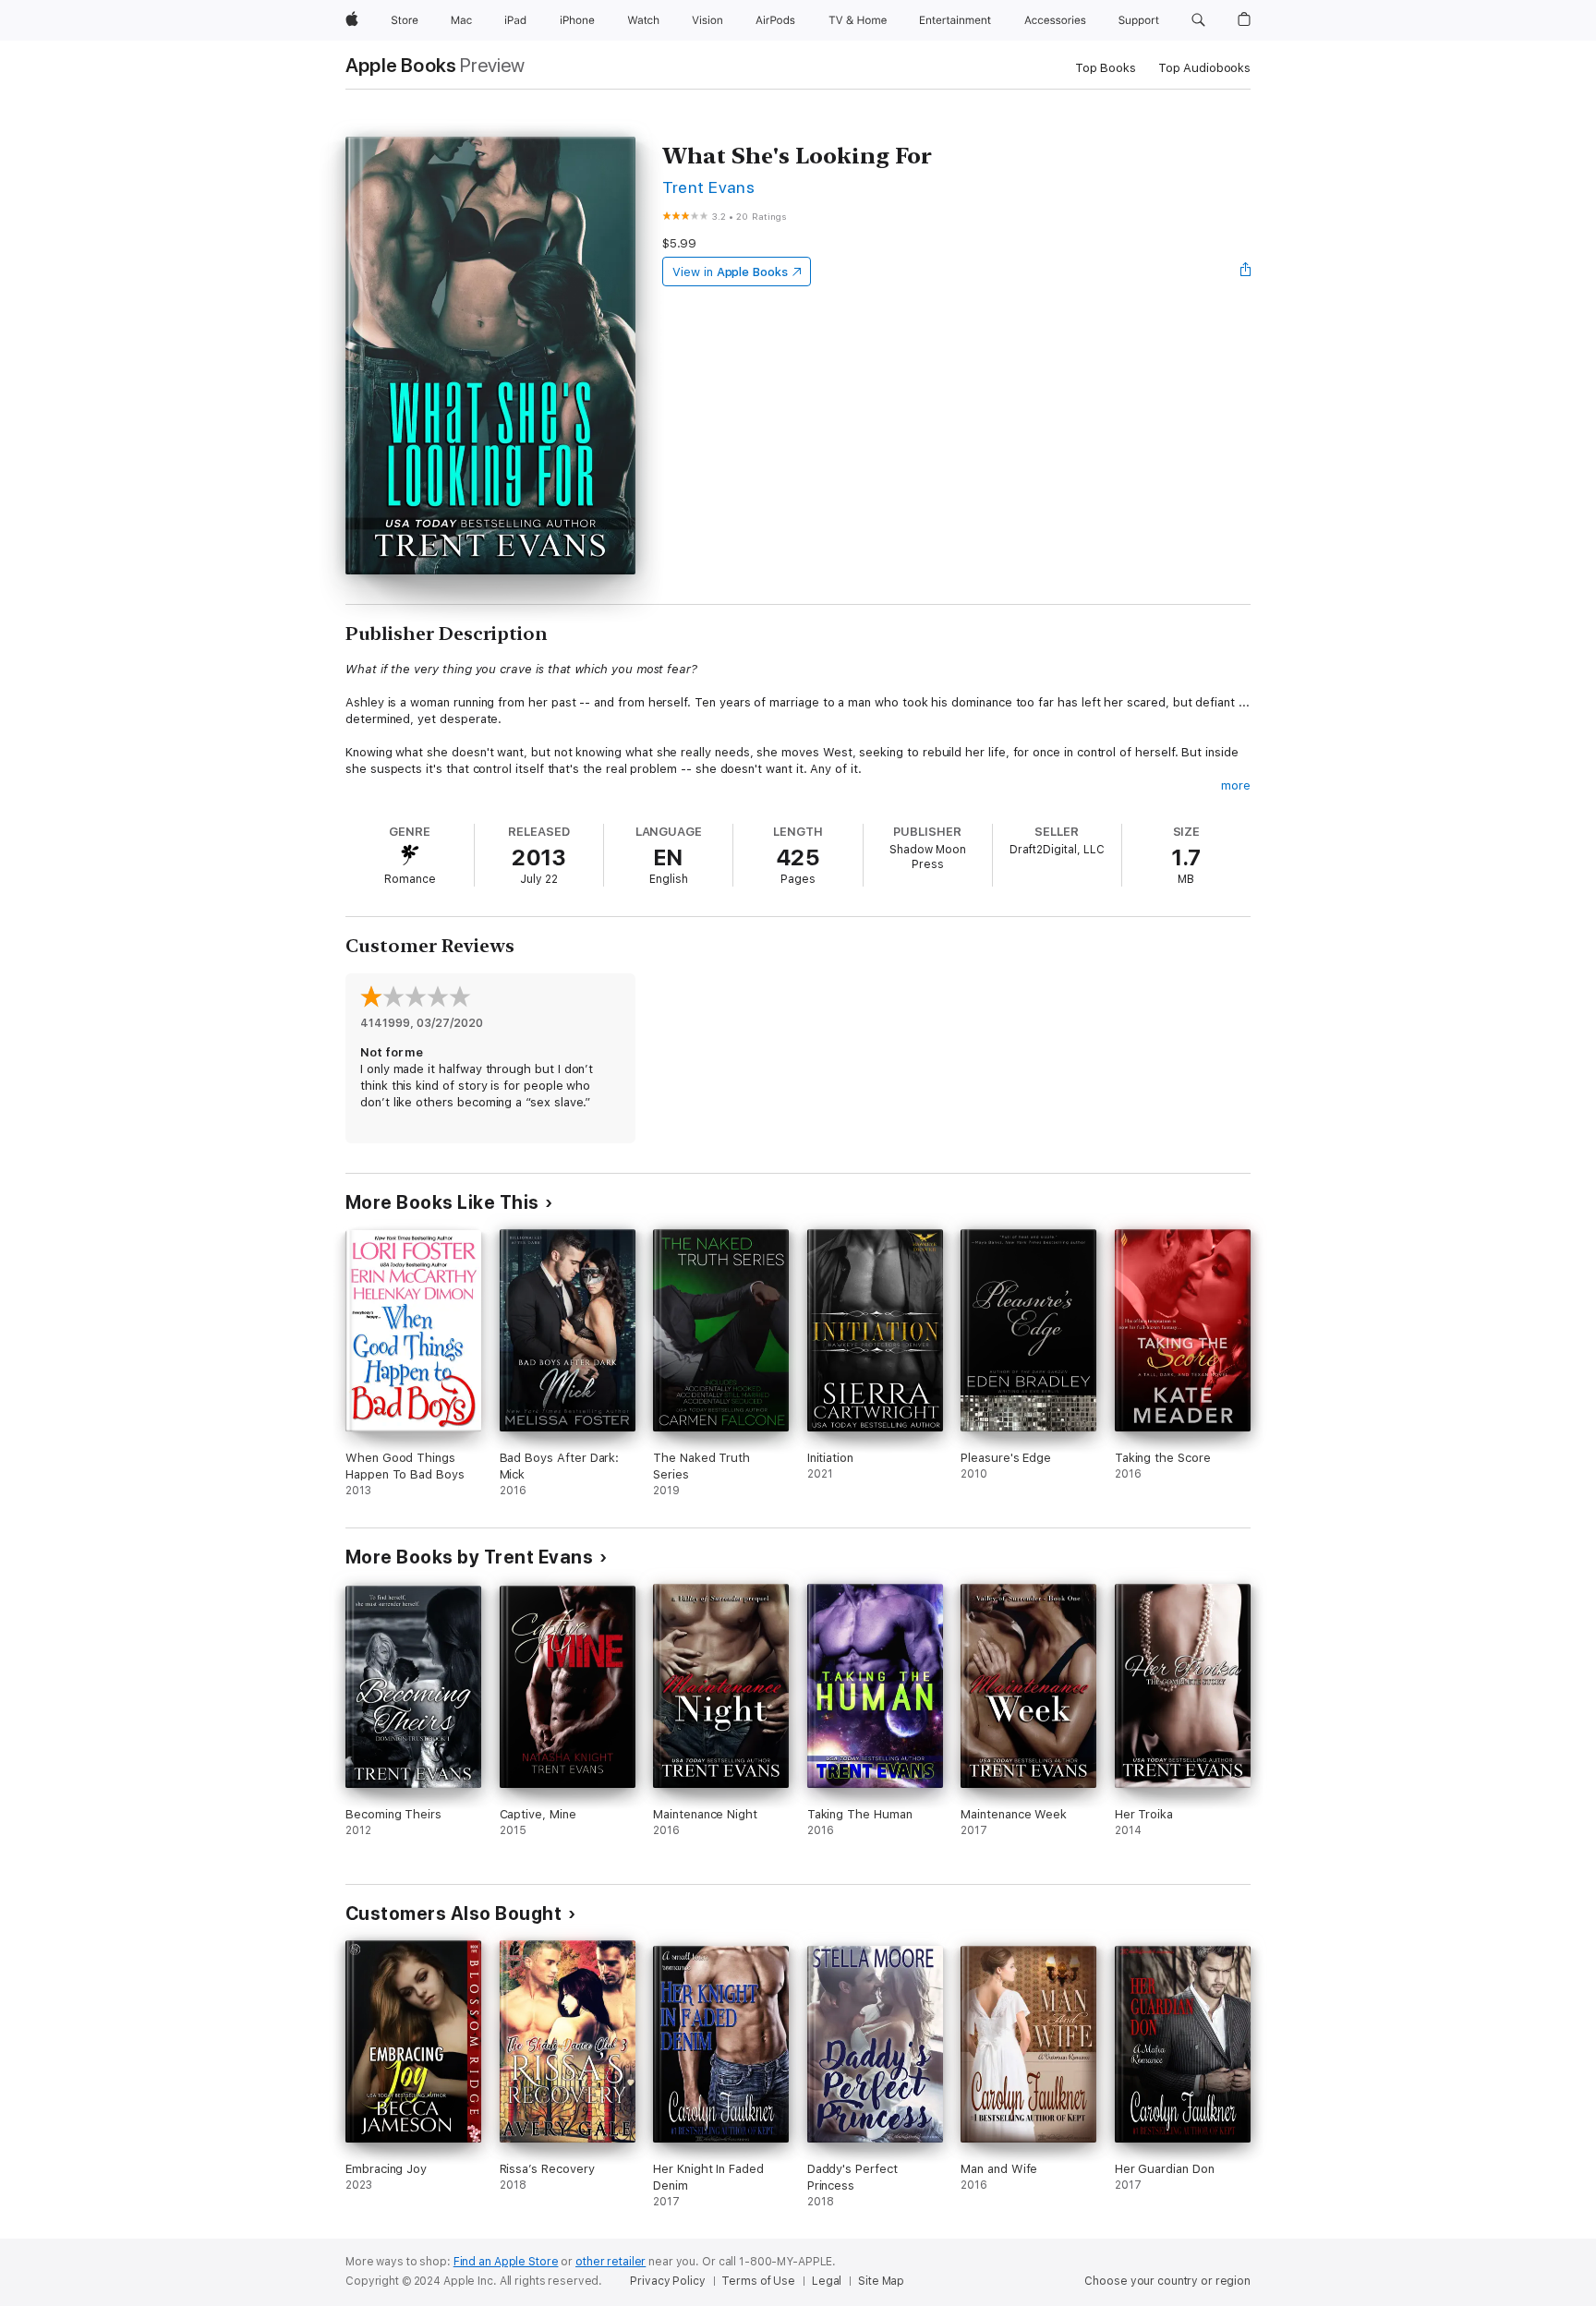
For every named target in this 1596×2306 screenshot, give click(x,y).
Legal (827, 2281)
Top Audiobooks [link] (1204, 68)
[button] (1198, 20)
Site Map (881, 2281)
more (1236, 785)
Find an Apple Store (506, 2262)
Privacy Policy (667, 2281)
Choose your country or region (1167, 2281)
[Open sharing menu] (1246, 272)
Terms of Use (758, 2281)
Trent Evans (708, 187)
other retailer (611, 2262)
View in (730, 272)
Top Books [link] (1106, 68)
